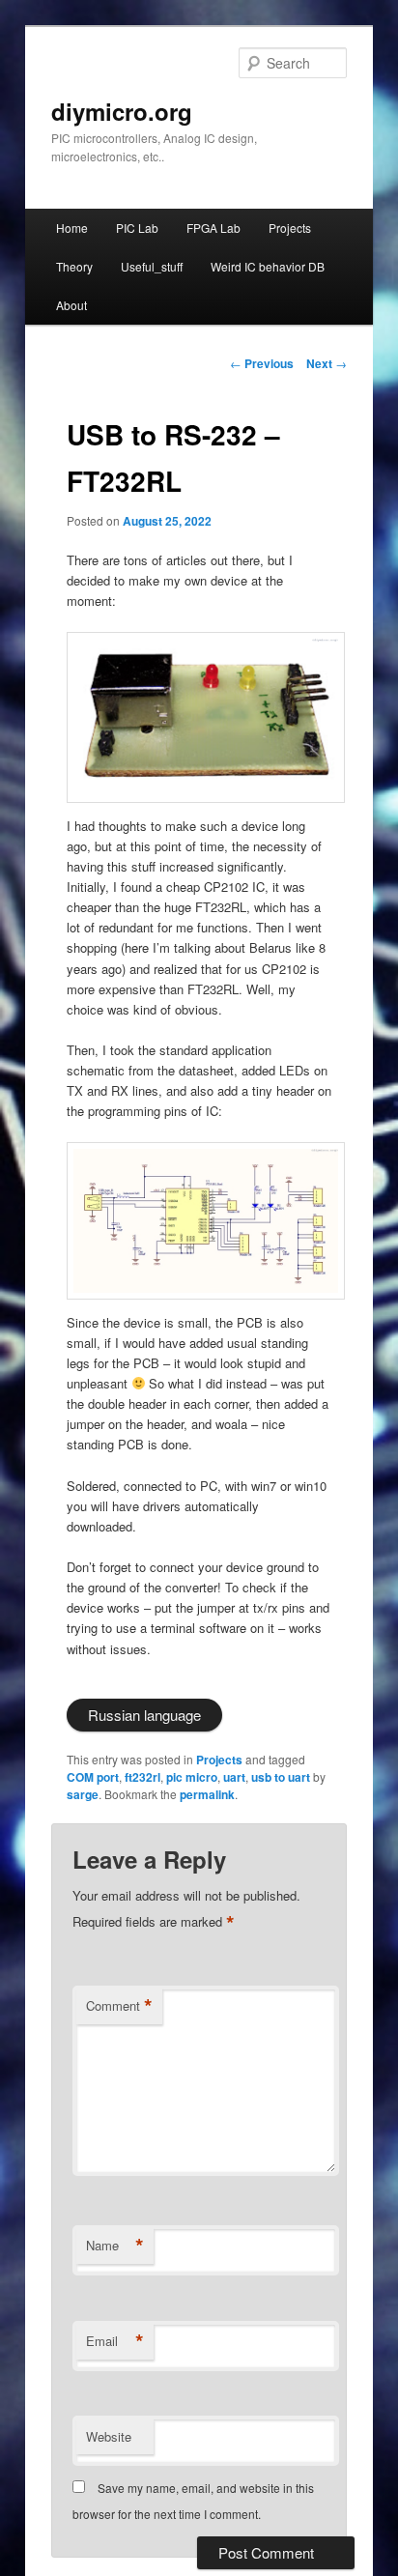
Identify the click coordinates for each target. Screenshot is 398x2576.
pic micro (192, 1777)
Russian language (144, 1715)
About (71, 305)
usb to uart (281, 1777)
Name (115, 2246)
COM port (93, 1777)
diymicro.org (122, 111)
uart (234, 1777)
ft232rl (142, 1777)
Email (115, 2341)
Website (109, 2436)
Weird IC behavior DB (268, 266)
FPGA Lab (213, 228)
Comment (119, 2006)
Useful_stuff (152, 266)
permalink (207, 1794)
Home (72, 228)
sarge (83, 1794)
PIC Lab (137, 228)
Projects (290, 228)
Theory (74, 266)
